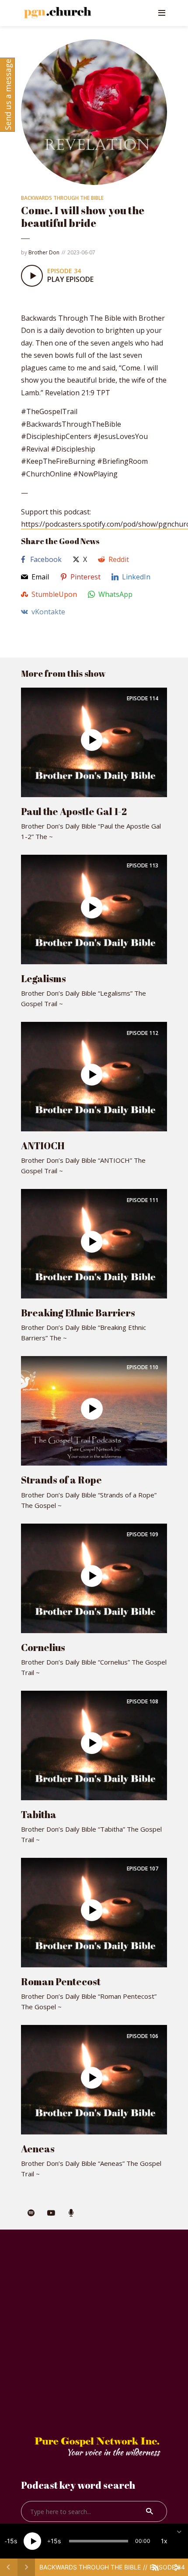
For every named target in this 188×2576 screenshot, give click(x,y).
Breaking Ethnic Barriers (78, 1313)
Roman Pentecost (61, 1982)
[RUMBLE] (71, 2213)
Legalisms (44, 978)
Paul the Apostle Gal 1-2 (74, 811)
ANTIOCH (43, 1146)
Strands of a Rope (61, 1480)
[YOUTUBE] (51, 2213)
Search (150, 2511)
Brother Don (44, 252)
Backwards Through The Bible (62, 198)
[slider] (99, 2541)
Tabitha (39, 1814)
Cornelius (43, 1647)
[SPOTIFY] (31, 2213)
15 (10, 2541)
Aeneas (38, 2149)
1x (164, 2541)
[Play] (32, 2541)
